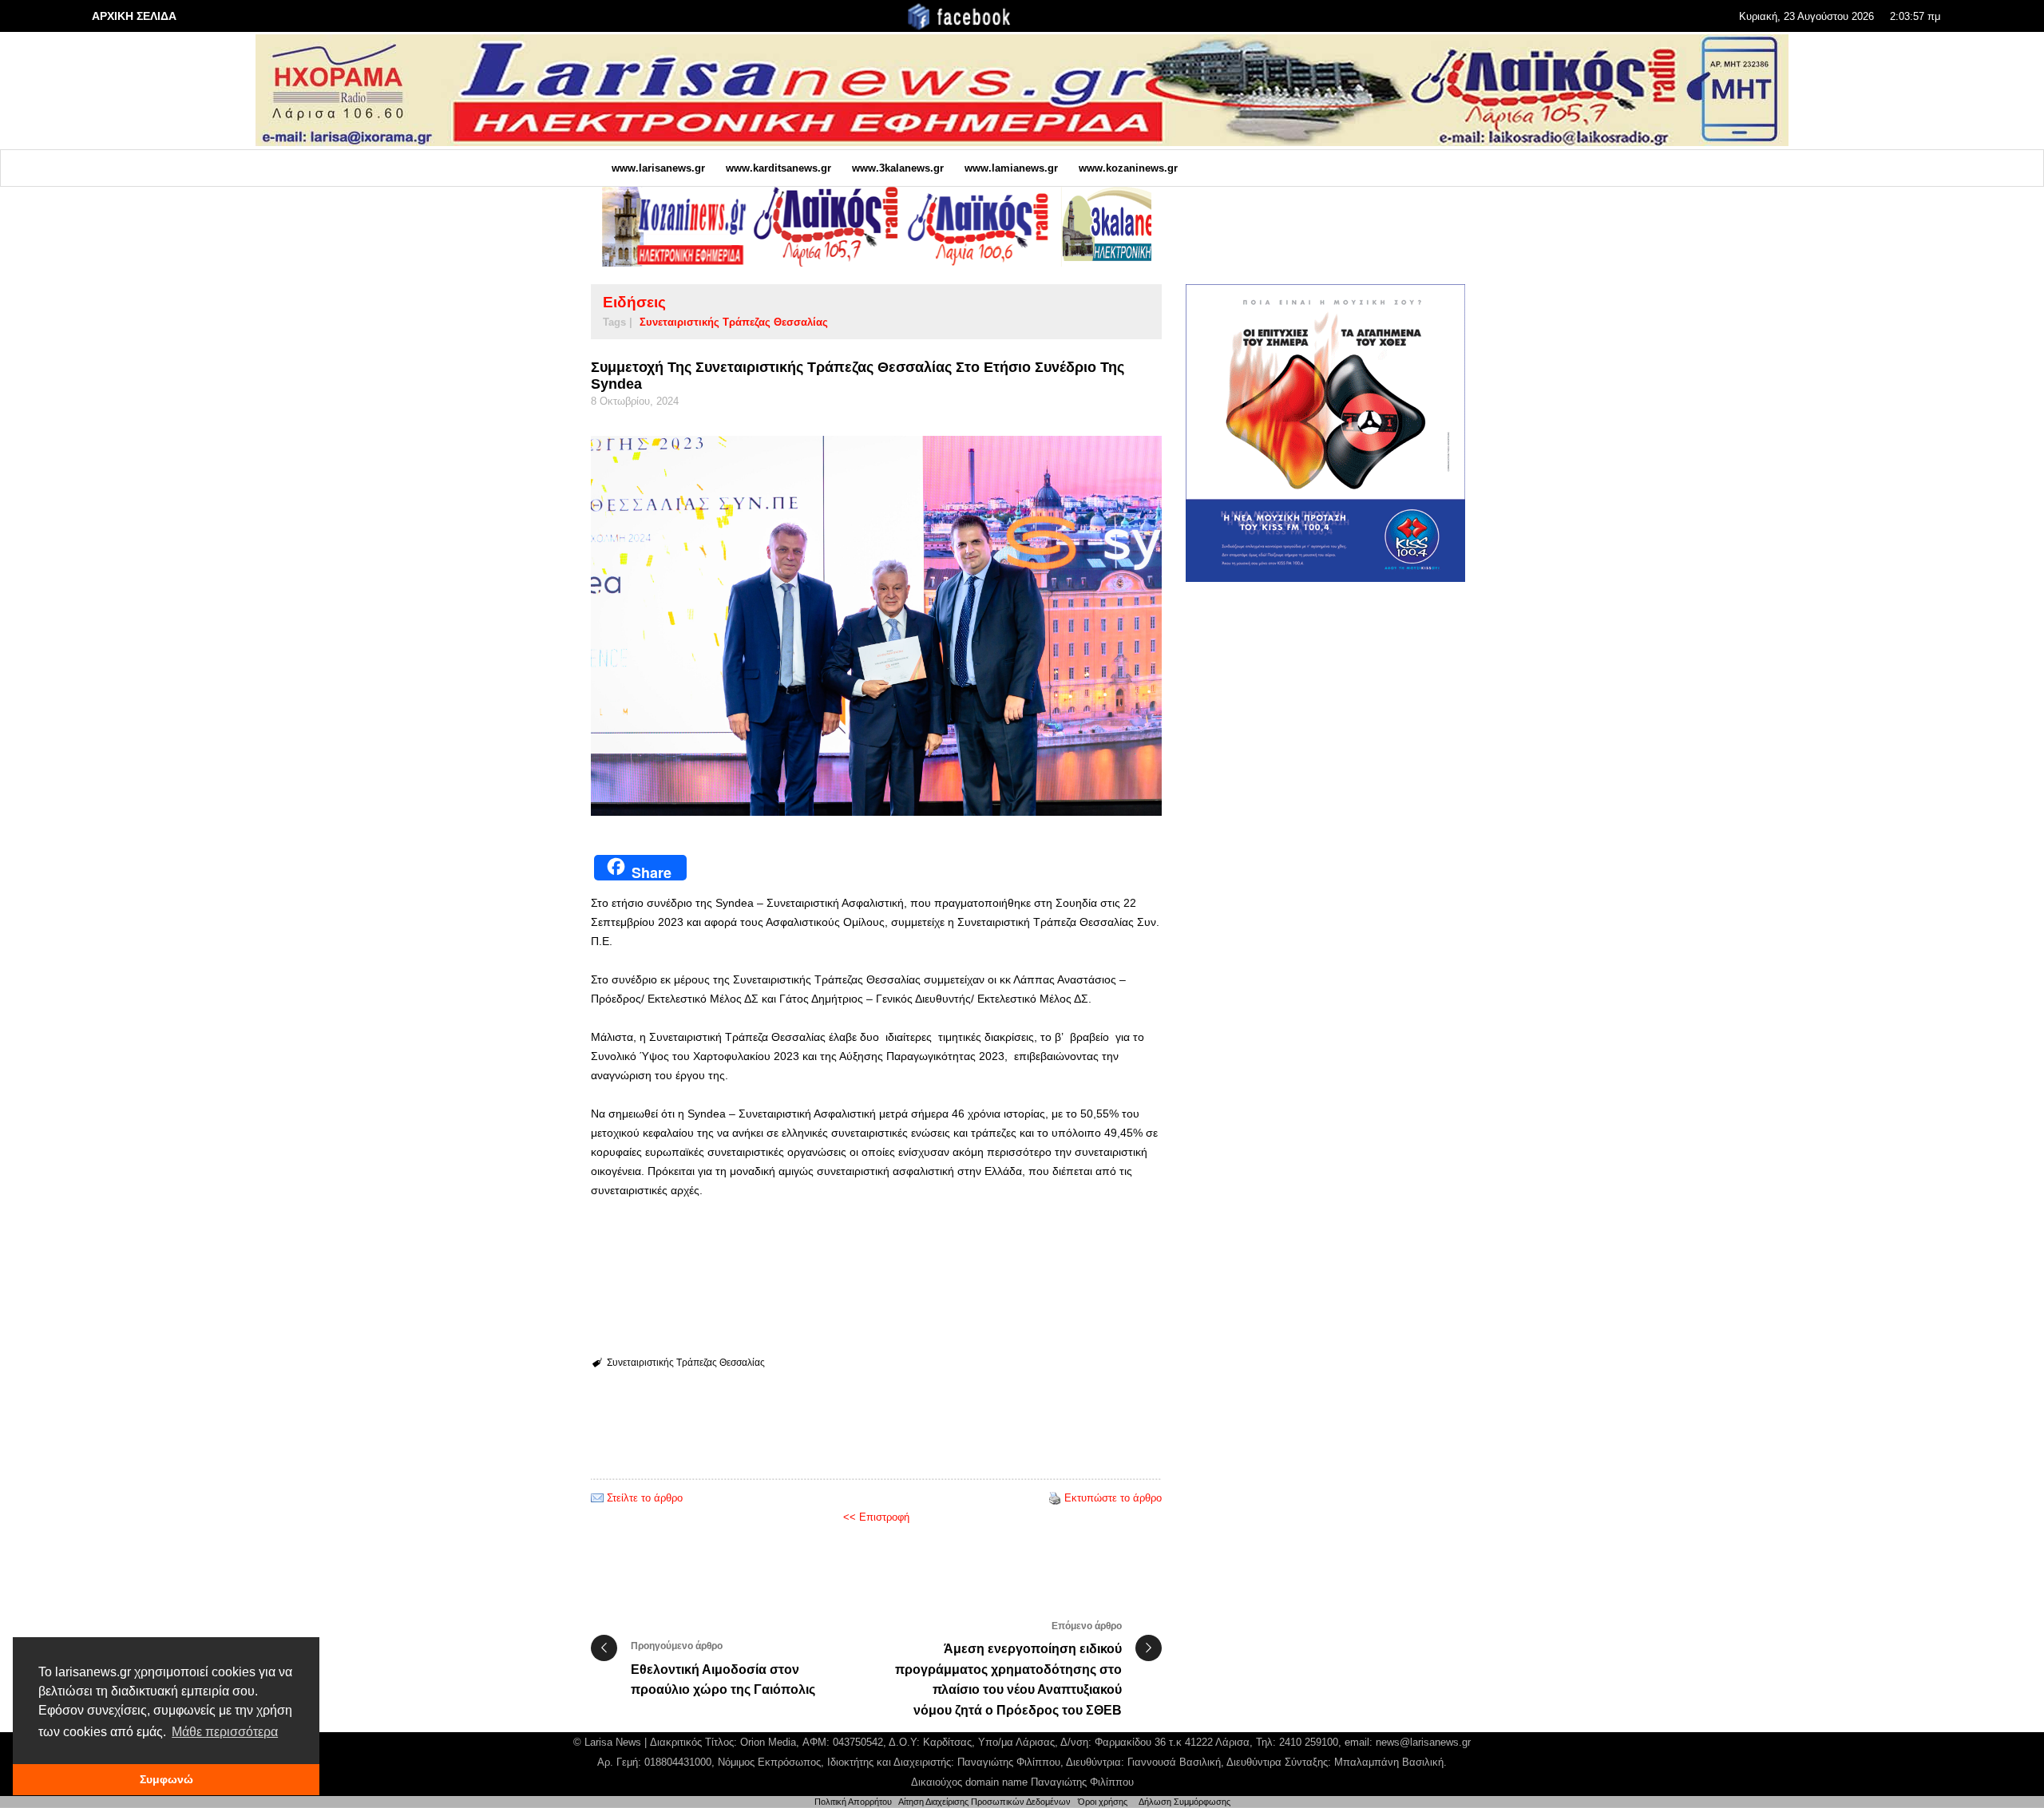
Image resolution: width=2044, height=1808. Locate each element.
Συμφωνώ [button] (166, 1779)
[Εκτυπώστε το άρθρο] (1055, 1498)
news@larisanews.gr (1423, 1742)
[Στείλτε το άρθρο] (597, 1498)
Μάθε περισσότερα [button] (225, 1732)
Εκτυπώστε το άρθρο (1113, 1498)
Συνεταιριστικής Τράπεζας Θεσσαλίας (734, 322)
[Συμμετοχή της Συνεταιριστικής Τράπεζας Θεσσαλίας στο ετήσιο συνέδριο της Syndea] (876, 626)
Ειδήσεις (634, 302)
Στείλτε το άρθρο (645, 1498)
